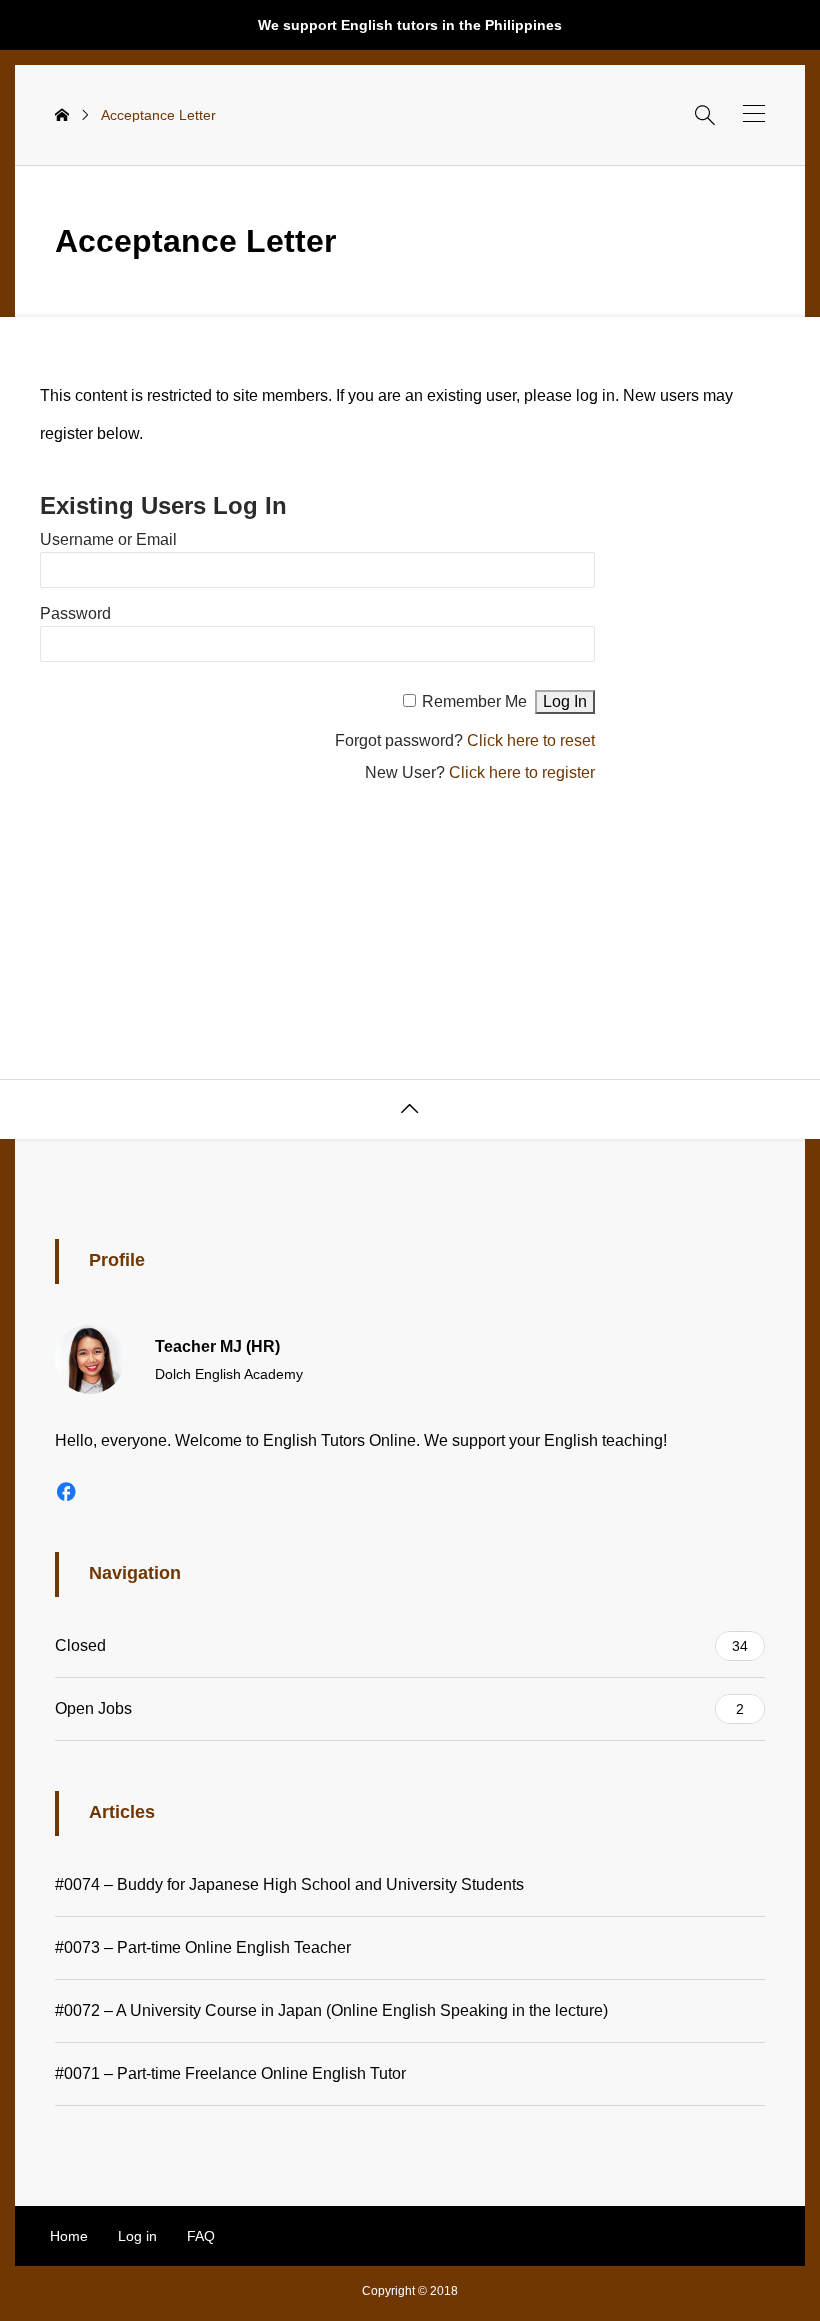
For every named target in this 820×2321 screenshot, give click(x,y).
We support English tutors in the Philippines (410, 25)
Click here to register (522, 772)
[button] (754, 113)
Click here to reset (531, 740)
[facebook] (66, 1491)
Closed (401, 1645)
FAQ (201, 2236)
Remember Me (474, 701)
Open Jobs (399, 1708)
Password (75, 613)
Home (69, 2236)
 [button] (410, 1109)
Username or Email (108, 539)
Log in (137, 2236)
